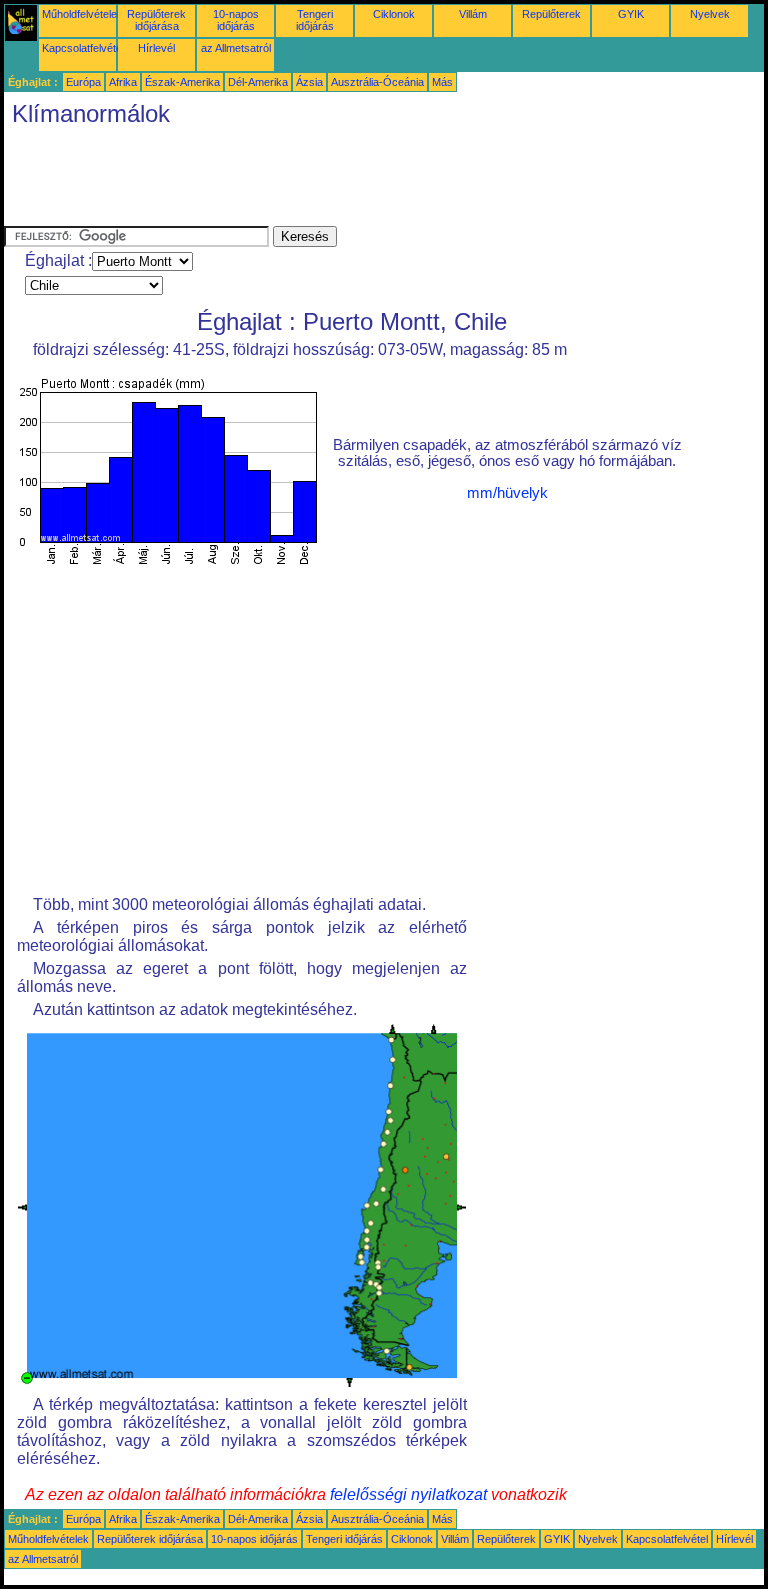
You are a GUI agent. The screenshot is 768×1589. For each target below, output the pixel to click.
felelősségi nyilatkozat (408, 1494)
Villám (473, 14)
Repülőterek (551, 14)
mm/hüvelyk (507, 493)
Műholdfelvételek (82, 14)
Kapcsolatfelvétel (83, 48)
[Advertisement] (368, 181)
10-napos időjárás (236, 20)
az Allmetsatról (236, 48)
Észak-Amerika (182, 82)
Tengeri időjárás (315, 20)
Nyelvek (710, 14)
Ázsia (309, 82)
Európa (83, 82)
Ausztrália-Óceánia (377, 82)
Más (442, 82)
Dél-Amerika (258, 82)
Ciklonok (394, 14)
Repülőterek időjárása (156, 20)
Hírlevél (156, 48)
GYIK (631, 14)
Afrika (123, 82)
